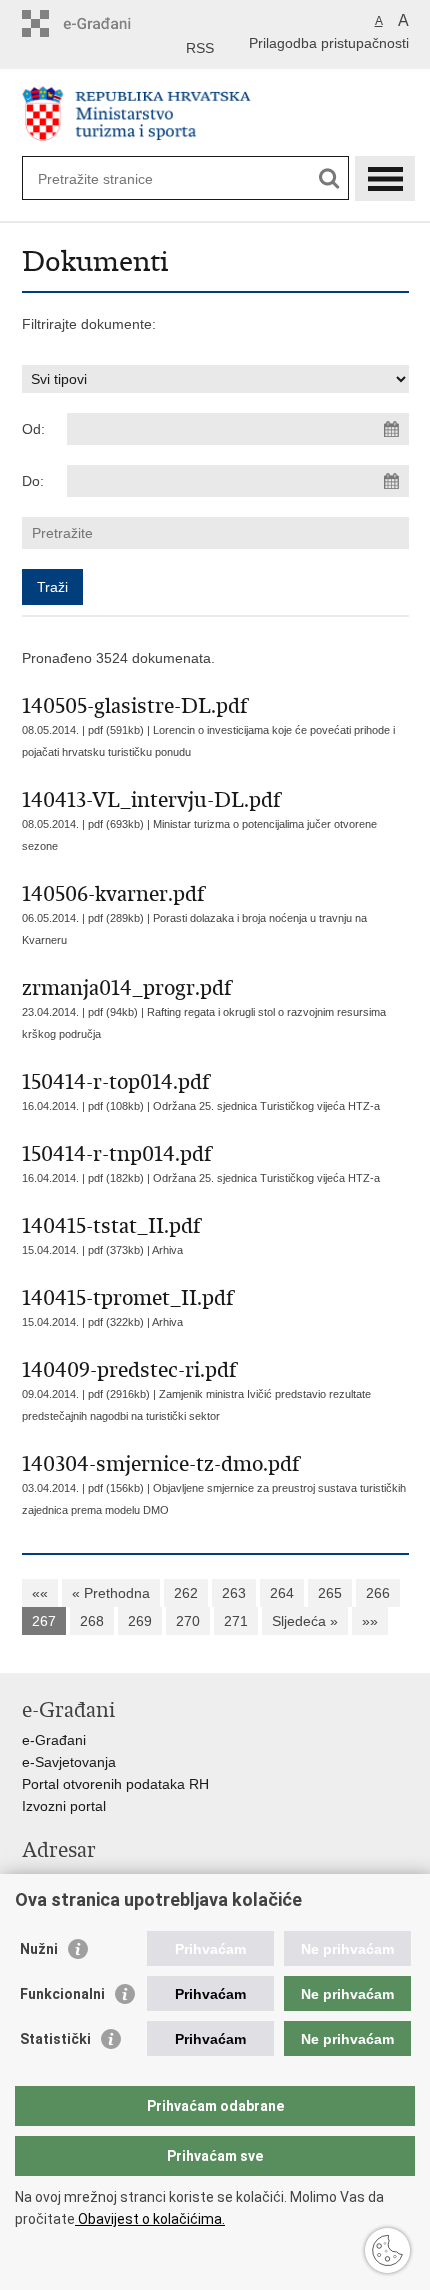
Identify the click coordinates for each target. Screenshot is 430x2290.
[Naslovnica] (215, 113)
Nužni (39, 1949)
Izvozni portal (64, 1806)
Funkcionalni (62, 1994)
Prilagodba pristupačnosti (329, 43)
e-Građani (54, 1740)
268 (92, 1621)
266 (378, 1593)
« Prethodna (111, 1593)
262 (186, 1593)
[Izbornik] (385, 178)
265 (330, 1593)
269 (140, 1621)
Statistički (55, 2039)
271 (236, 1621)
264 (282, 1593)
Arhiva (167, 1250)
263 (234, 1593)
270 (188, 1621)
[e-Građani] (107, 23)
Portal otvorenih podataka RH (115, 1784)
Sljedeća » (305, 1621)
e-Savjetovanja (69, 1762)
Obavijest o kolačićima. (150, 2219)
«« (40, 1593)
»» (370, 1621)
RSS (200, 48)
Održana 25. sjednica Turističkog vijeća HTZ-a (266, 1106)
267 (44, 1621)
